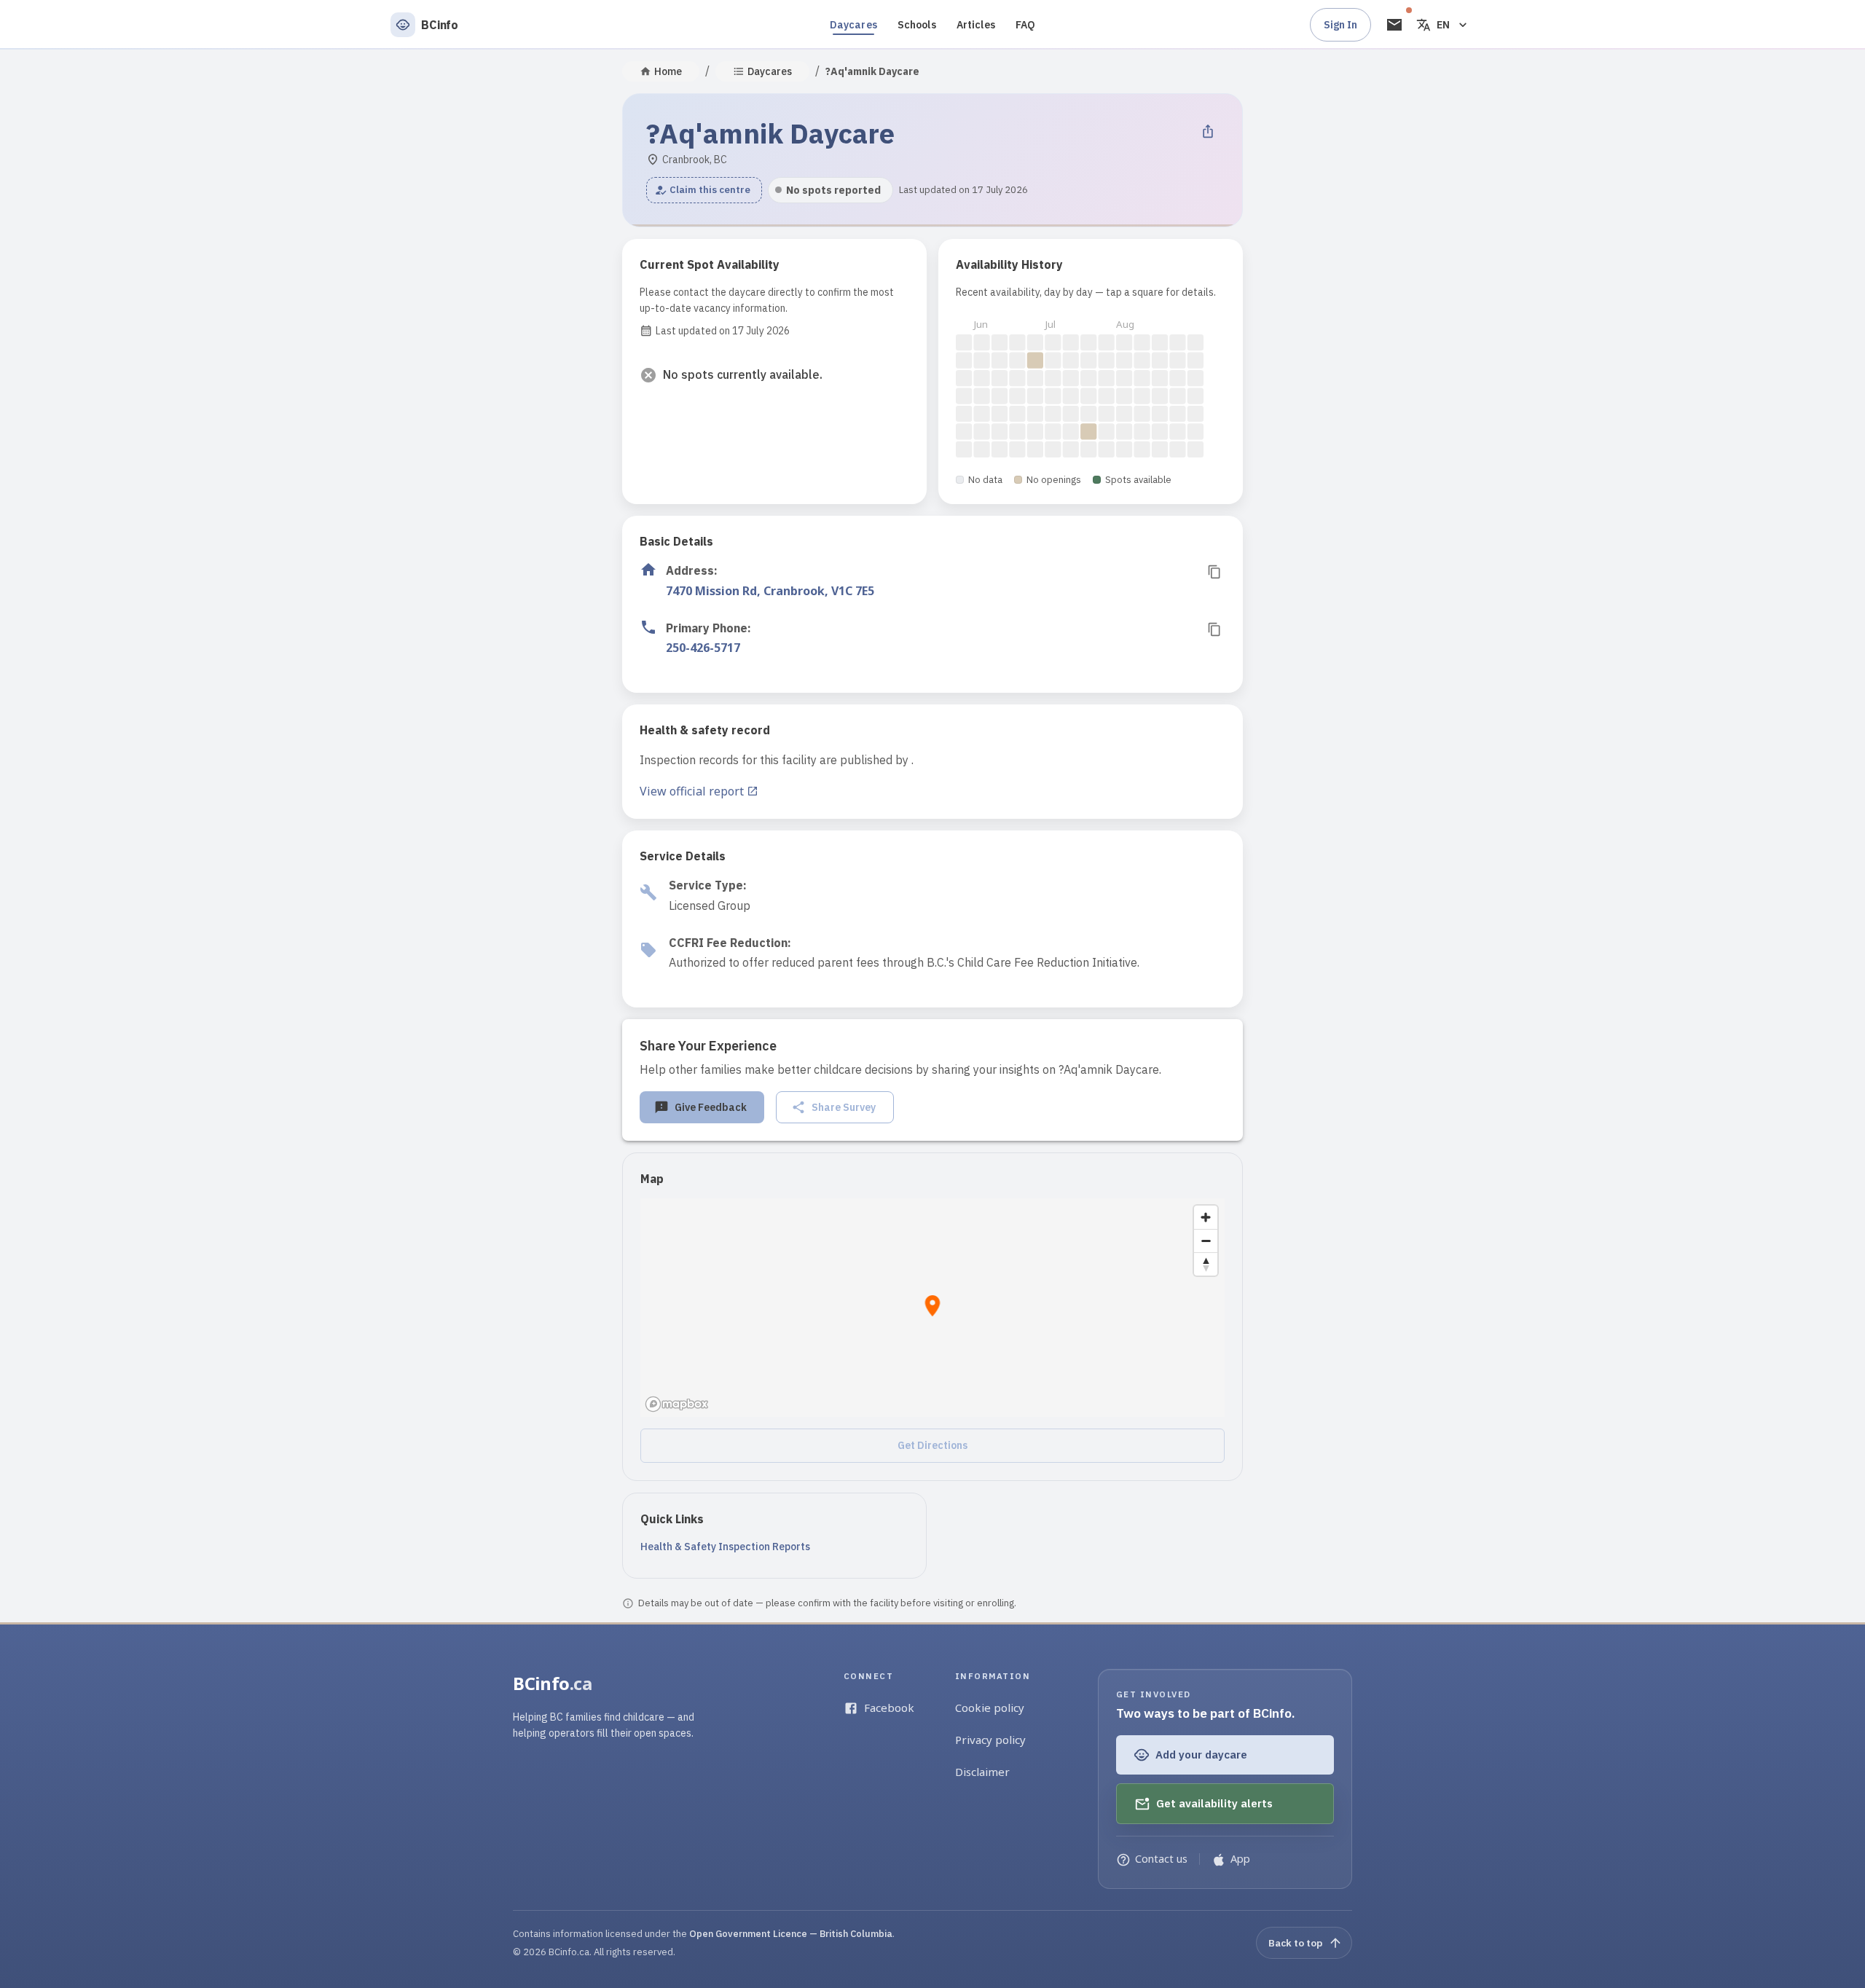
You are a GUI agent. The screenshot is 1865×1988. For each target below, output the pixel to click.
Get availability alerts (1214, 1803)
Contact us (1161, 1859)
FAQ (1025, 25)
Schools (917, 25)
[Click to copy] (1214, 572)
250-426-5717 (703, 648)
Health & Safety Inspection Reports (725, 1547)
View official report (692, 791)
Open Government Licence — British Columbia (791, 1934)
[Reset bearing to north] (1206, 1264)
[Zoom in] (1206, 1217)
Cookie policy (990, 1708)
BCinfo (553, 1683)
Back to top (1295, 1942)
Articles (976, 25)
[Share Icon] (1208, 131)
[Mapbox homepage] (677, 1404)
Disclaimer (982, 1772)
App (1240, 1859)
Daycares (853, 25)
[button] (704, 190)
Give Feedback (711, 1107)
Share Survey (844, 1107)
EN (1443, 25)
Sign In (1340, 25)
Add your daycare (1201, 1755)
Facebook (889, 1708)
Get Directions (932, 1445)
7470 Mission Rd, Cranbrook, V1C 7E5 (770, 591)
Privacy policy (990, 1740)
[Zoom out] (1206, 1241)
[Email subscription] (1394, 25)
